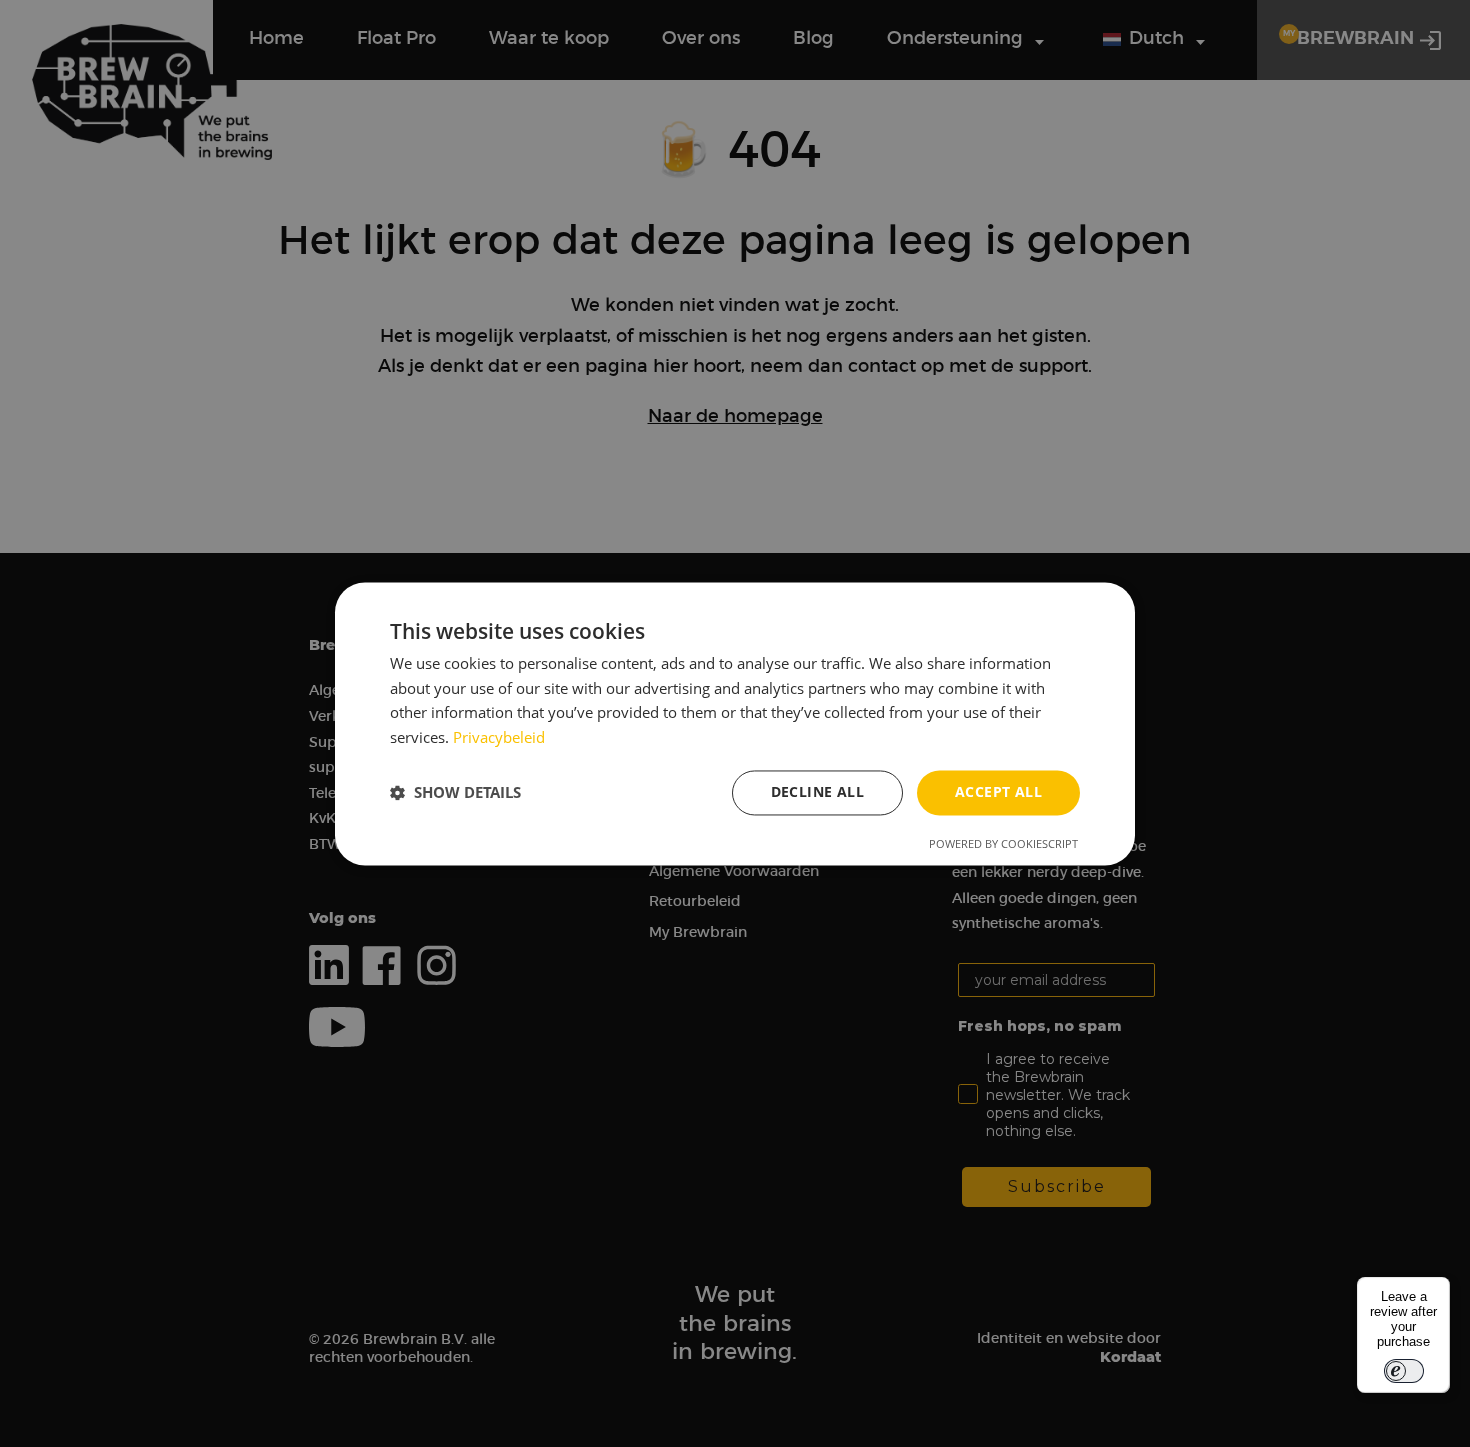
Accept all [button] (998, 791)
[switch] (1404, 1371)
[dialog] (735, 723)
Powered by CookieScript (1003, 843)
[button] (455, 793)
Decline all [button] (817, 791)
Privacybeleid (499, 738)
